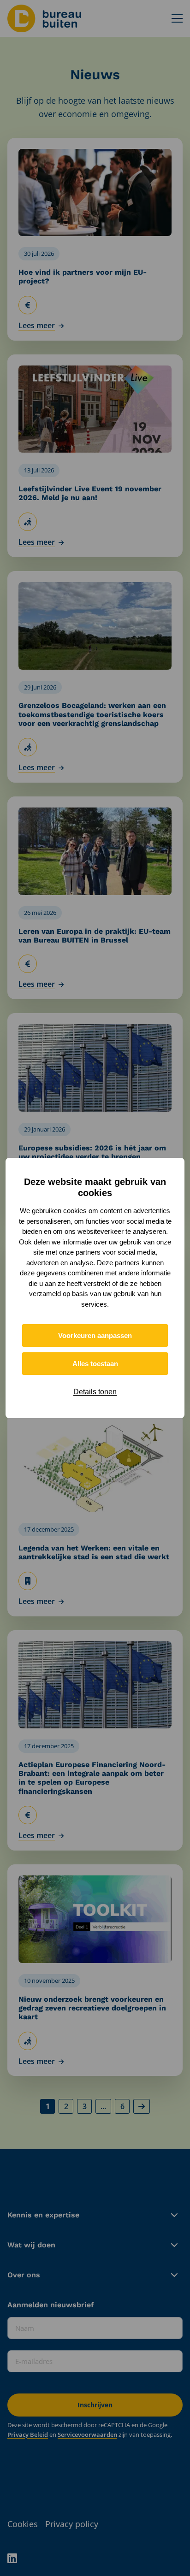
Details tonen (95, 1392)
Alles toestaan (95, 1364)
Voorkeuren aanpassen (95, 1335)
